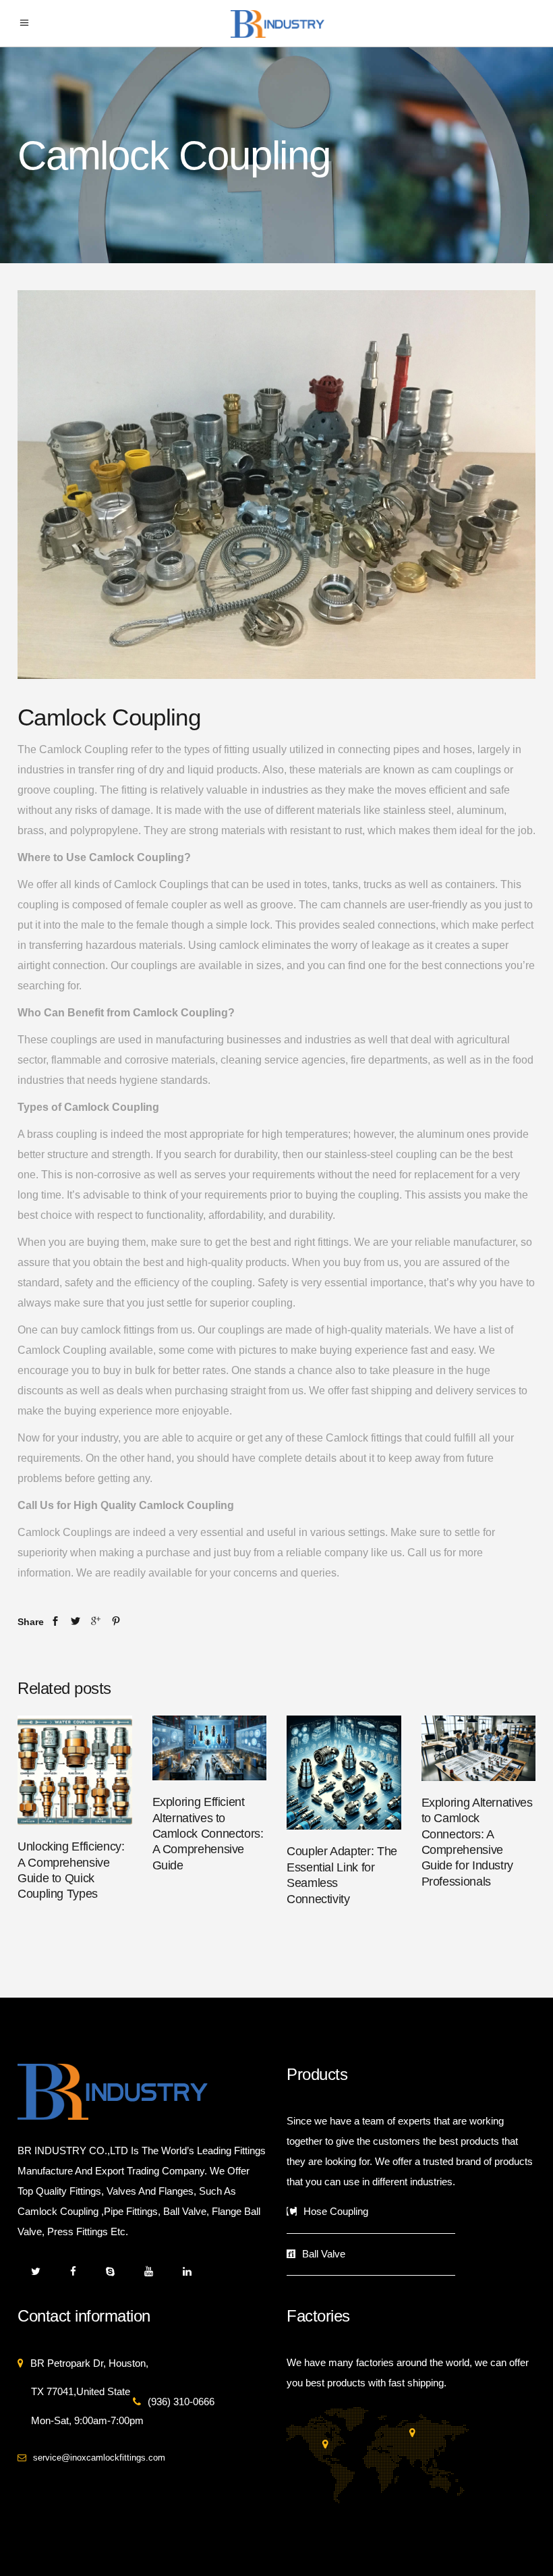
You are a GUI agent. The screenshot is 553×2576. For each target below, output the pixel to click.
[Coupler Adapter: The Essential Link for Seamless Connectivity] (344, 1773)
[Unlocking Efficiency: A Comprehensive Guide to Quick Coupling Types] (75, 1770)
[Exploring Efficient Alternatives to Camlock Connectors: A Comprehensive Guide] (210, 1748)
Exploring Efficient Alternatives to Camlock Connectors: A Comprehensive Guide (208, 1834)
